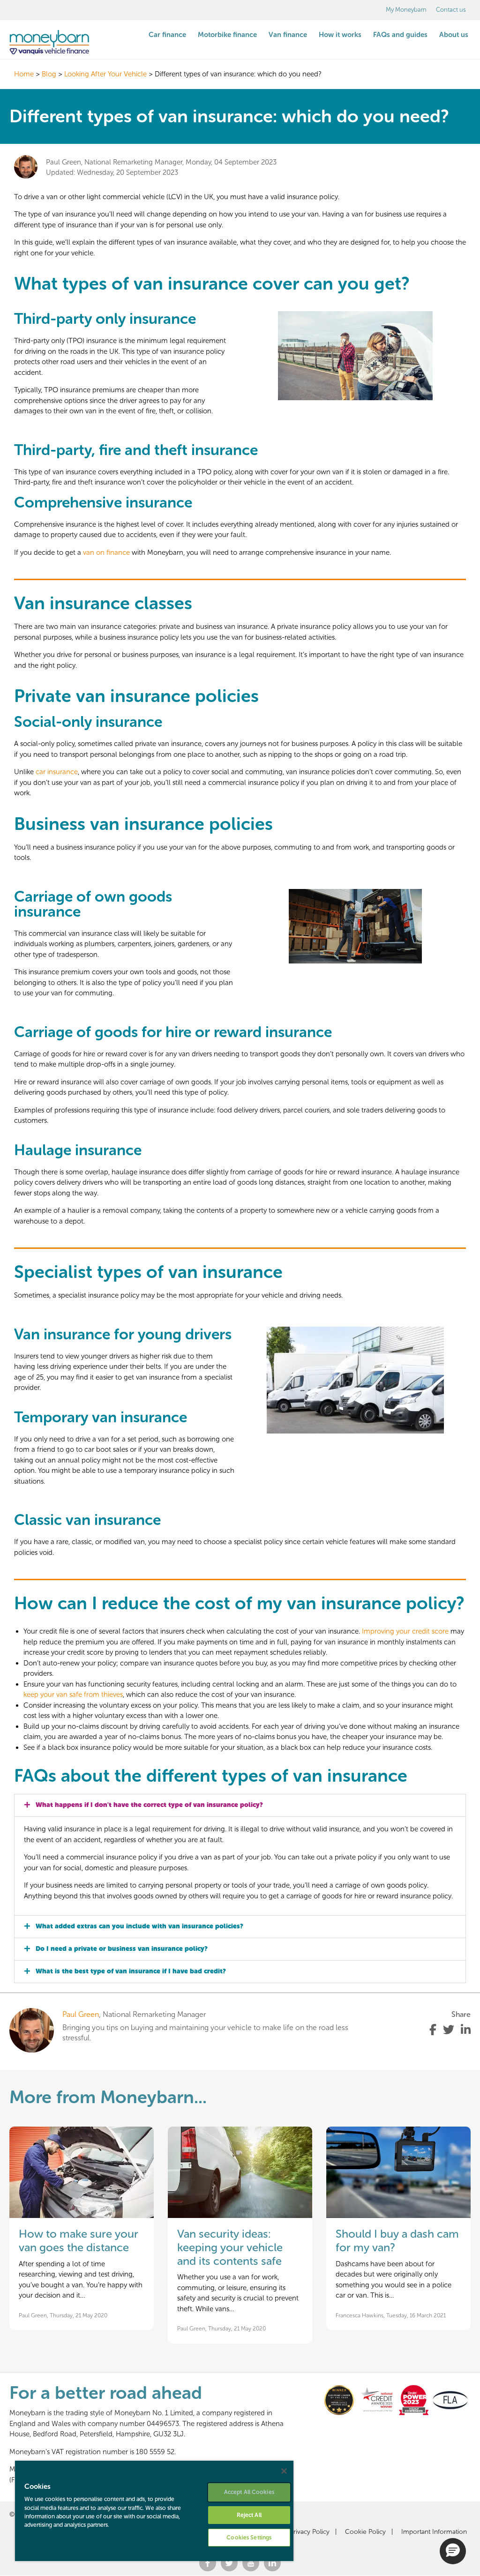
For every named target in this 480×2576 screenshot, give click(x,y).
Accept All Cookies (249, 2492)
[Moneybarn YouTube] (251, 2565)
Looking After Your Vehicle (105, 74)
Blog (49, 74)
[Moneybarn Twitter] (229, 2565)
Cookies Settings (249, 2538)
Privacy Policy (310, 2532)
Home (24, 74)
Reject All (249, 2515)
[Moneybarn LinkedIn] (272, 2565)
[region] (154, 2511)
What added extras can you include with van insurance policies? (139, 1926)
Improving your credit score (405, 1631)
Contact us (451, 10)
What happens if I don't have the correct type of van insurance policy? (149, 1805)
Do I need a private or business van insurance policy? (122, 1949)
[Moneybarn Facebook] (208, 2565)
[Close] (284, 2471)
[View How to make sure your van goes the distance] (82, 2172)
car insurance (57, 772)
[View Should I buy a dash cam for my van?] (398, 2172)
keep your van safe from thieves (73, 1695)
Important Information (434, 2532)
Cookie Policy (365, 2532)
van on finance (106, 553)
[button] (240, 1805)
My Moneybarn (406, 10)
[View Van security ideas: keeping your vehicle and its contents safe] (240, 2172)
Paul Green (81, 2014)
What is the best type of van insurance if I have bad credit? (131, 1971)
